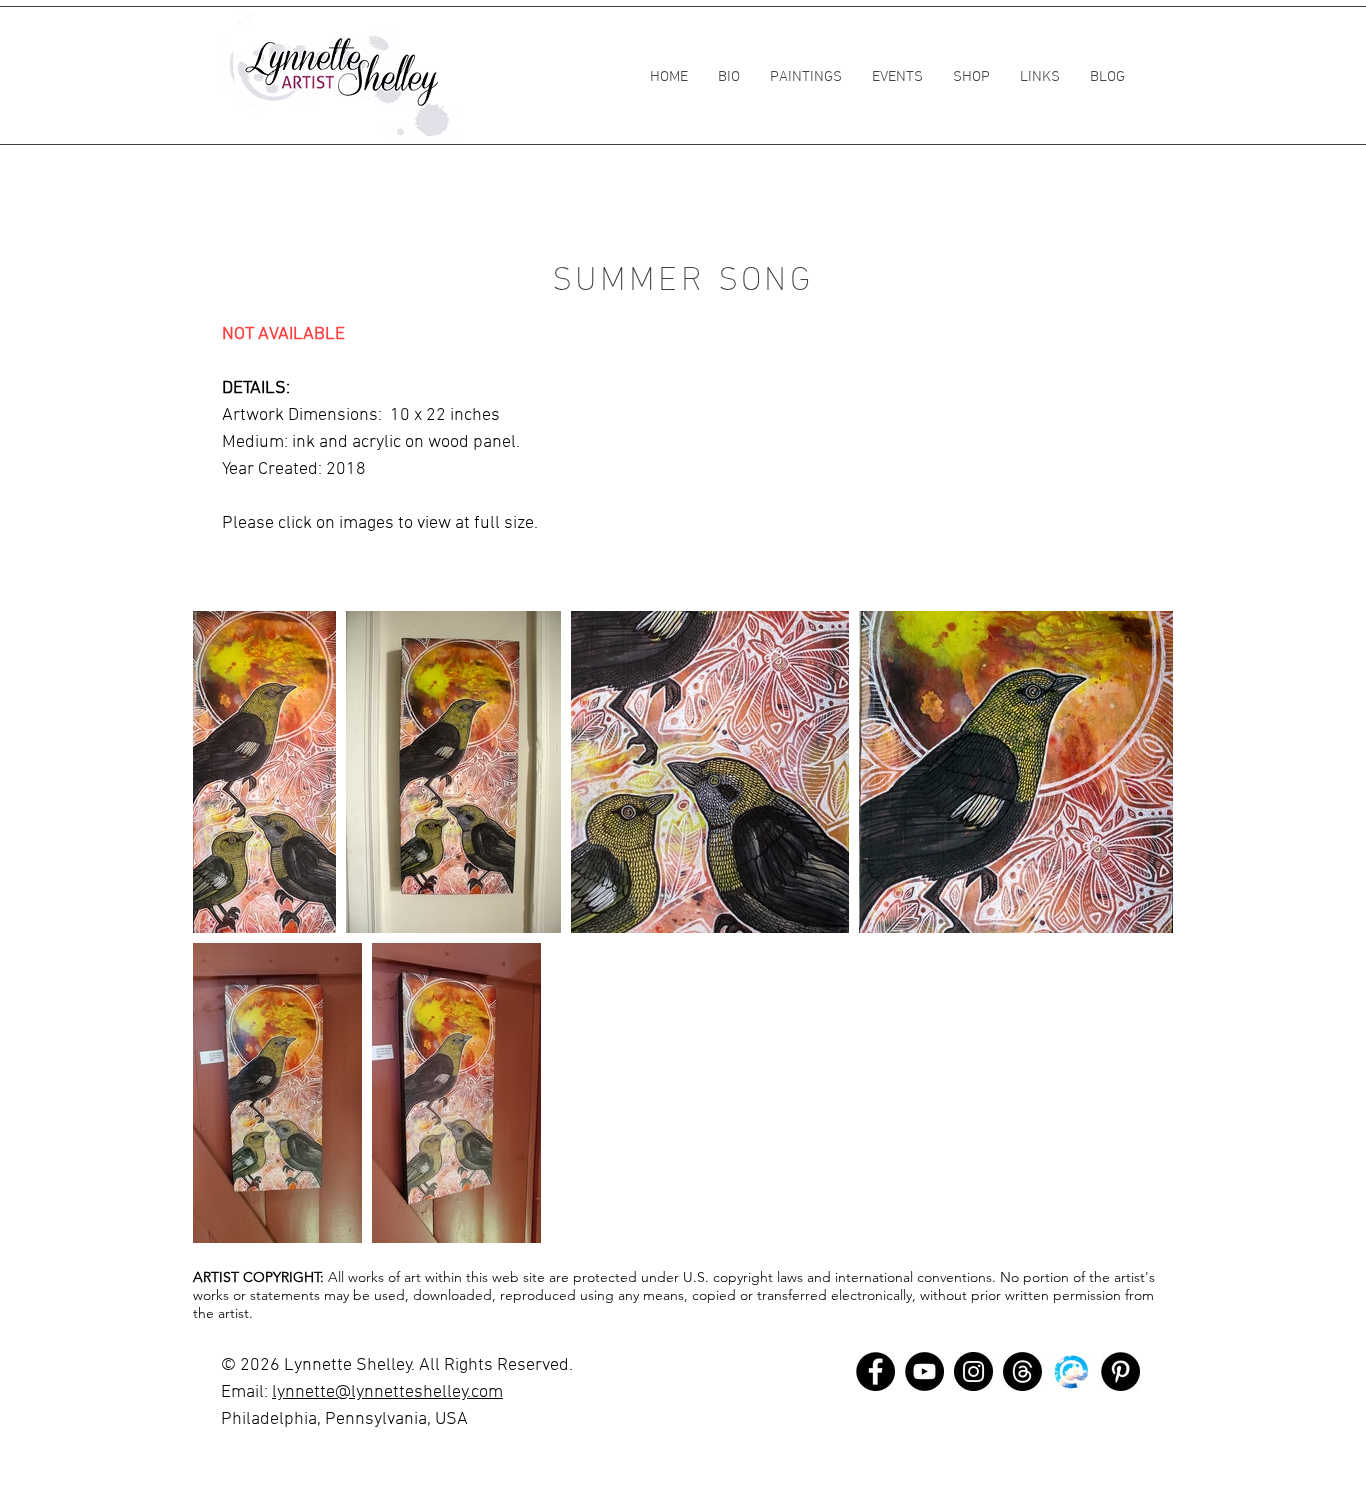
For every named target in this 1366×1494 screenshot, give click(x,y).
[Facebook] (875, 1371)
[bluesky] (1071, 1371)
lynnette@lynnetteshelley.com (387, 1392)
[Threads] (1022, 1371)
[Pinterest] (1120, 1371)
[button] (806, 77)
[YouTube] (924, 1371)
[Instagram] (973, 1371)
